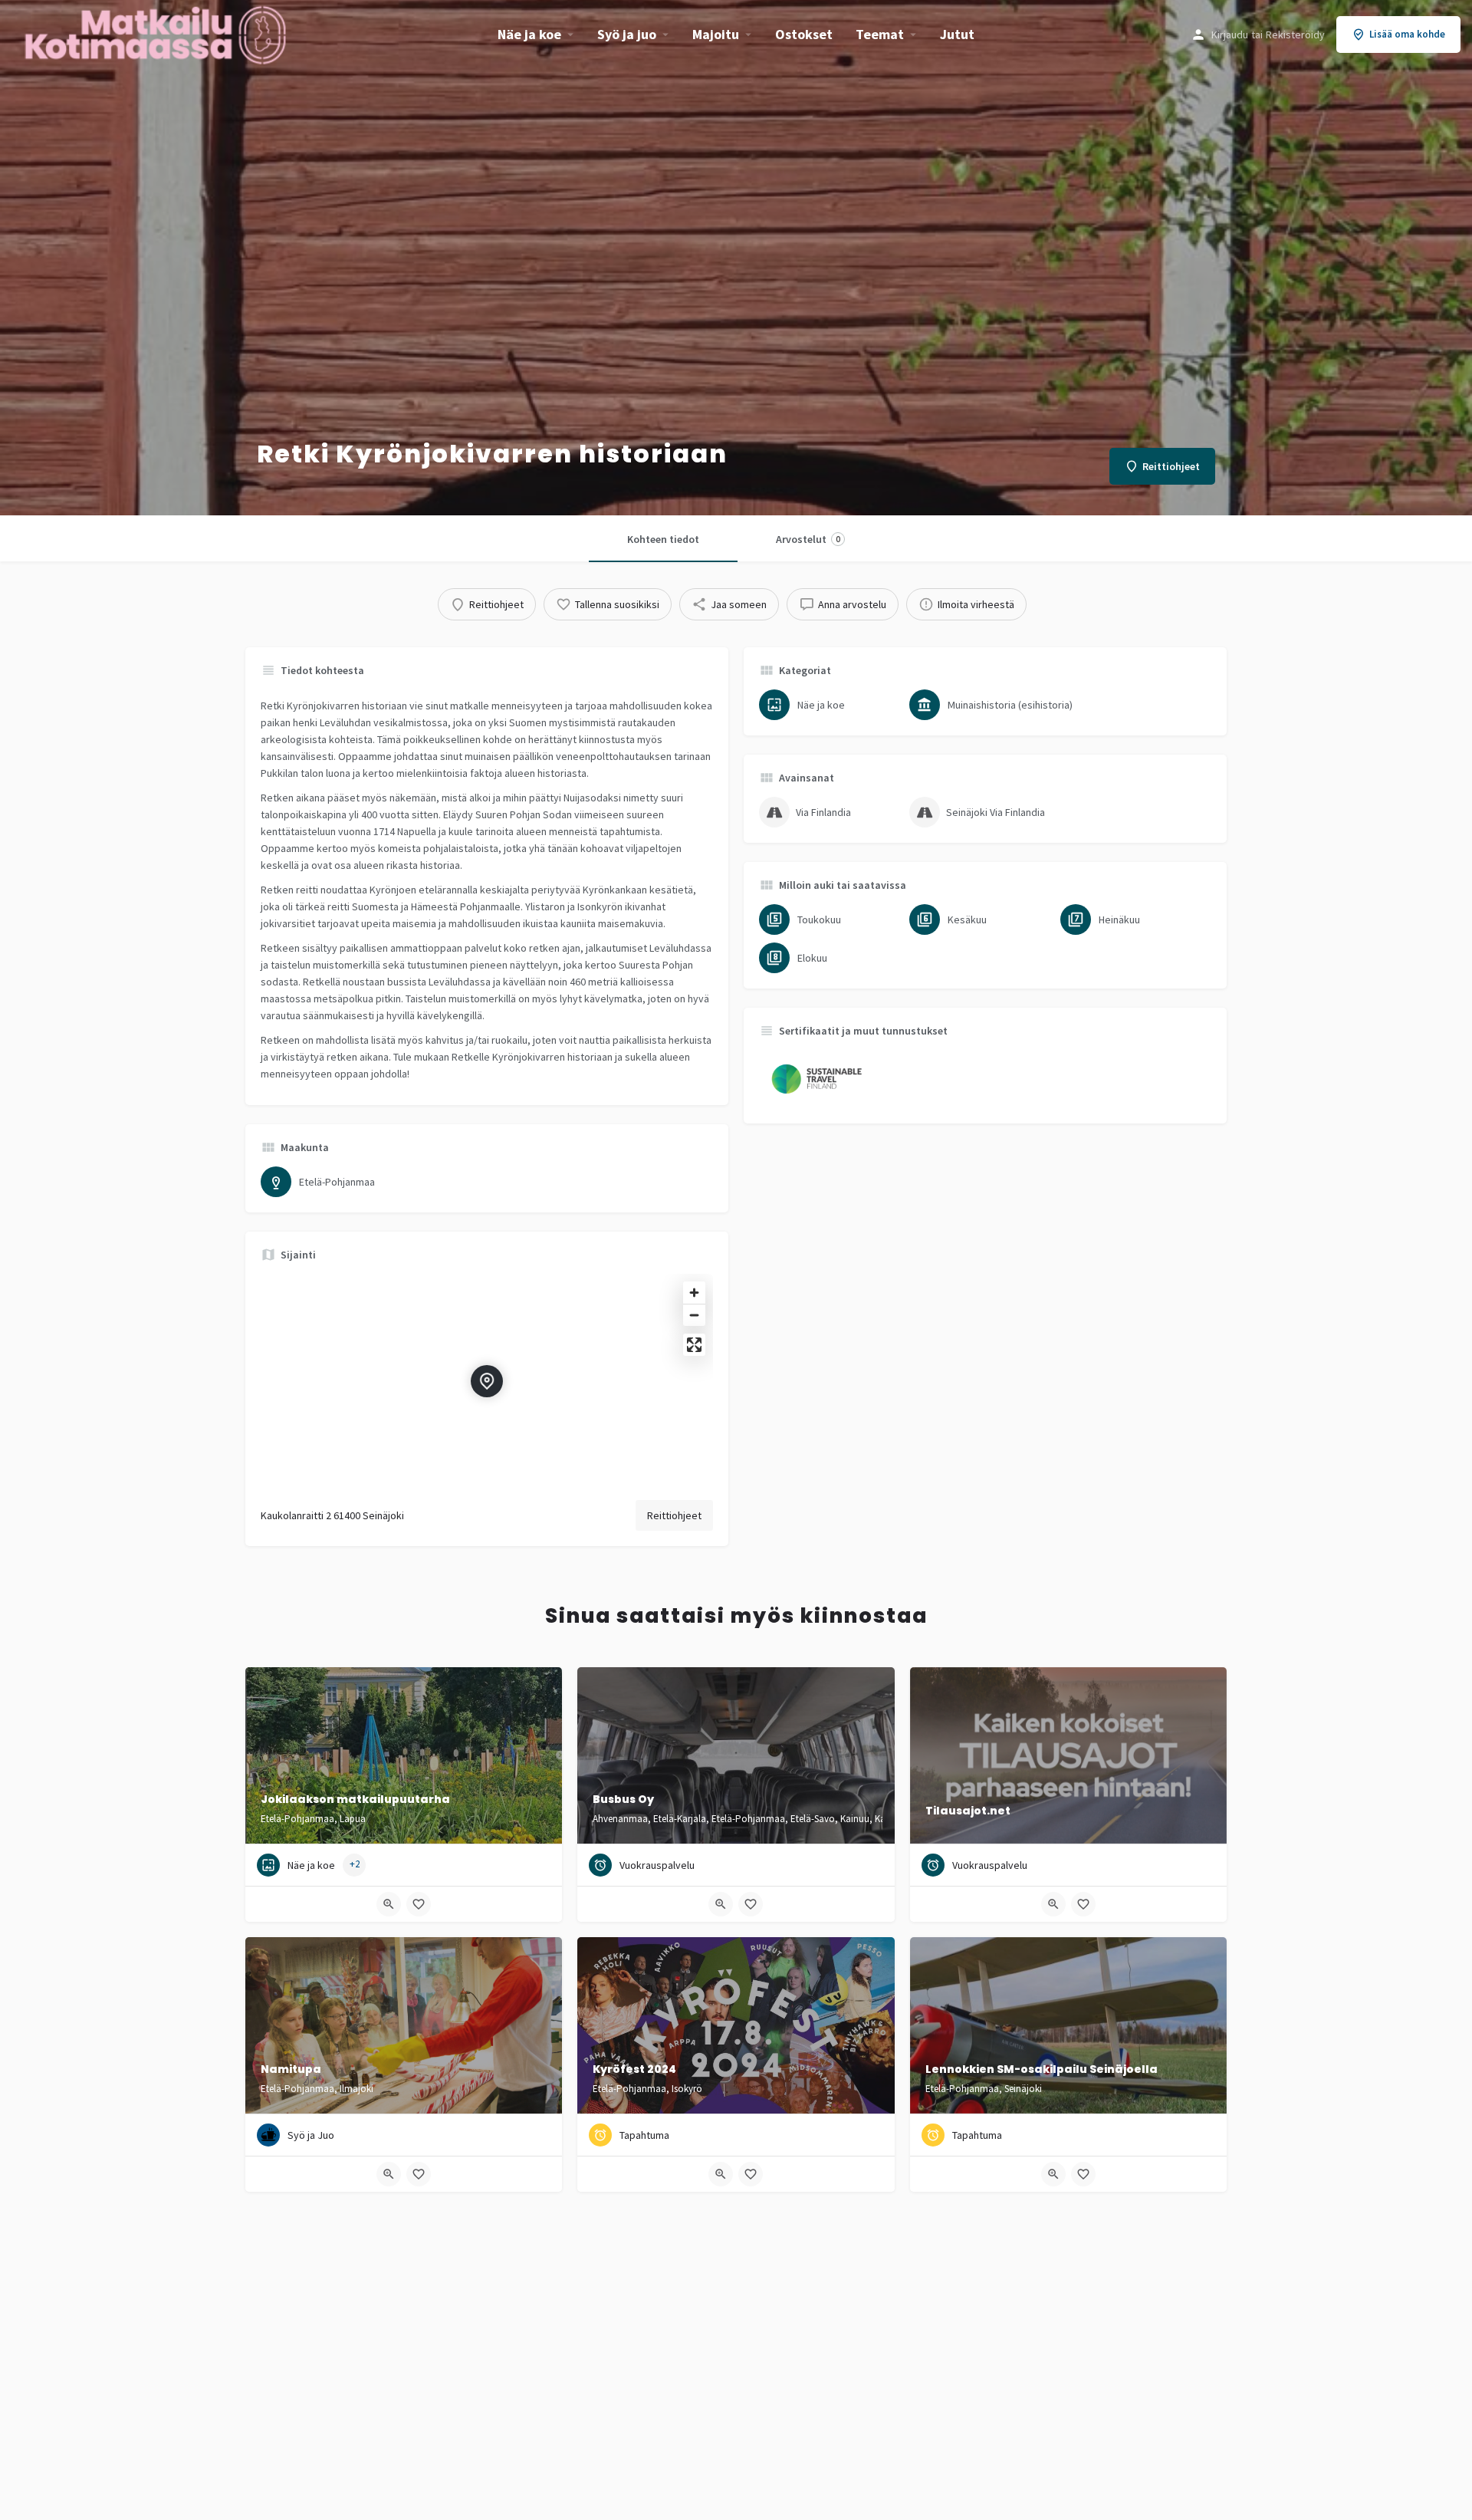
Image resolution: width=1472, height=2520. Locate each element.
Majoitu (716, 34)
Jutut (957, 34)
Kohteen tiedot (663, 539)
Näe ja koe (529, 34)
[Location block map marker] (487, 1381)
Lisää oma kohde (1407, 34)
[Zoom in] (694, 1293)
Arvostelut (808, 539)
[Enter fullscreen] (694, 1345)
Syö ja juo (627, 34)
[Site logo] (157, 33)
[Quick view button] (389, 1904)
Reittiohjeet (674, 1515)
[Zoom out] (694, 1315)
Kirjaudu (1230, 35)
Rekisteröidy (1295, 35)
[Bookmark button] (419, 1904)
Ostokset (804, 34)
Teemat (880, 34)
